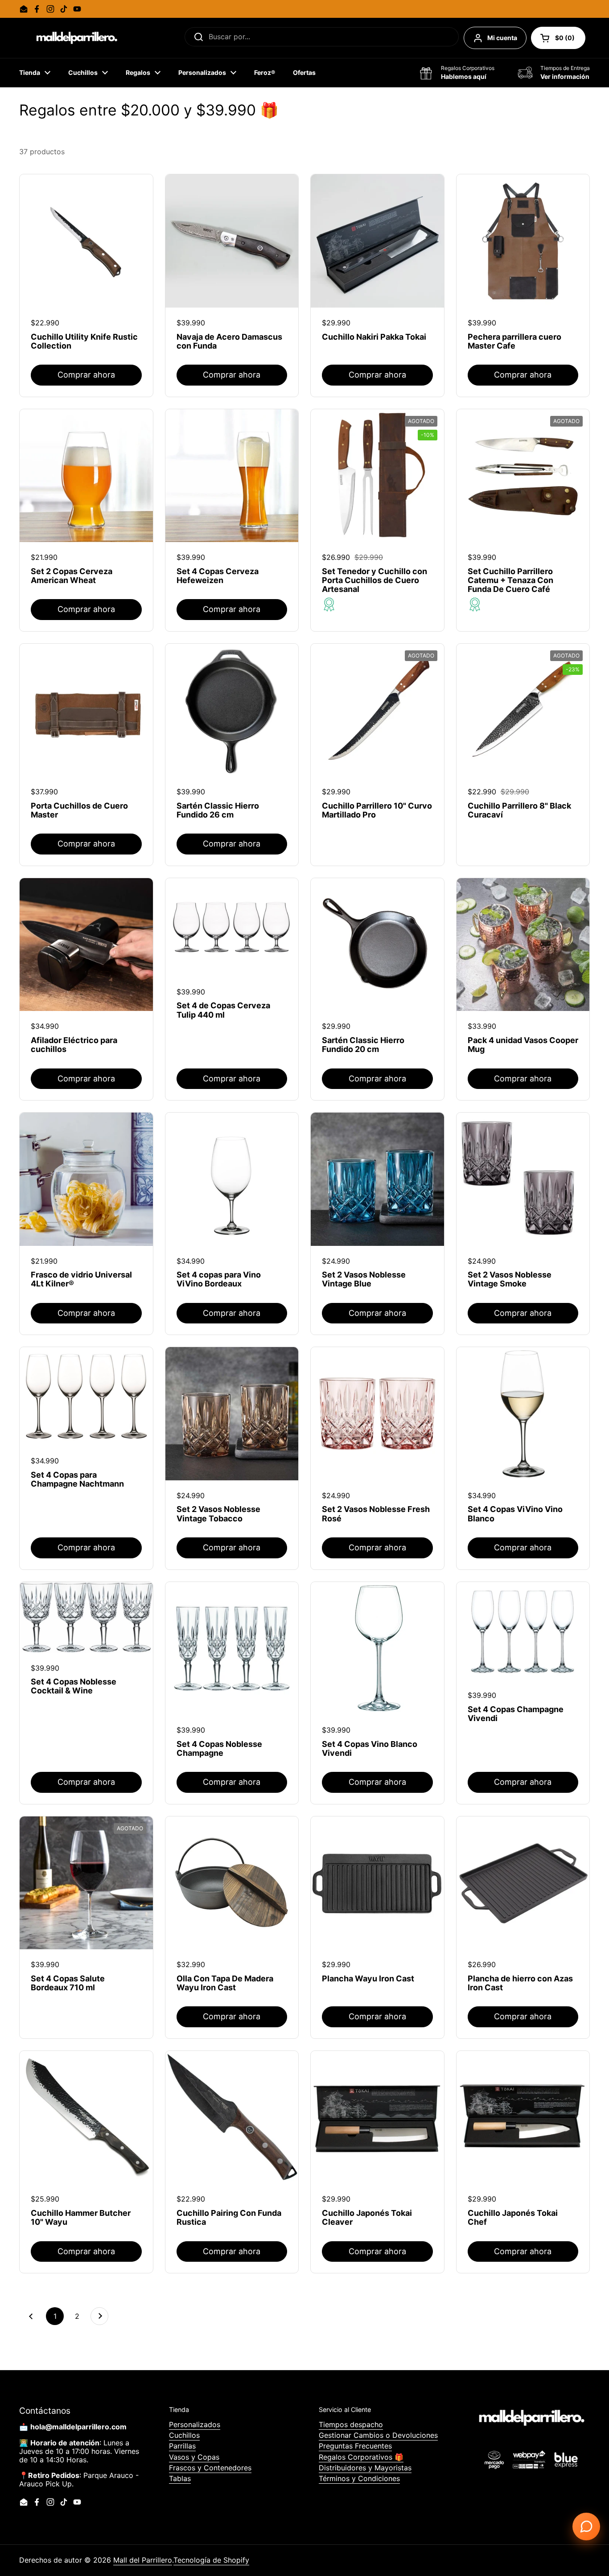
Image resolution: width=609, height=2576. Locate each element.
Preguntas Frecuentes (355, 2446)
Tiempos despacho (351, 2424)
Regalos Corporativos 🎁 (361, 2457)
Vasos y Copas (194, 2457)
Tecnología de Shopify (211, 2560)
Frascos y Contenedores (210, 2468)
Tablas (180, 2478)
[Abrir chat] (586, 2527)
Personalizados (195, 2424)
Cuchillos (184, 2435)
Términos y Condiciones (359, 2478)
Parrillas (182, 2446)
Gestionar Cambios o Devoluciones (378, 2435)
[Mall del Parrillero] (75, 38)
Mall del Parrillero (143, 2560)
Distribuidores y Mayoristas (365, 2468)
